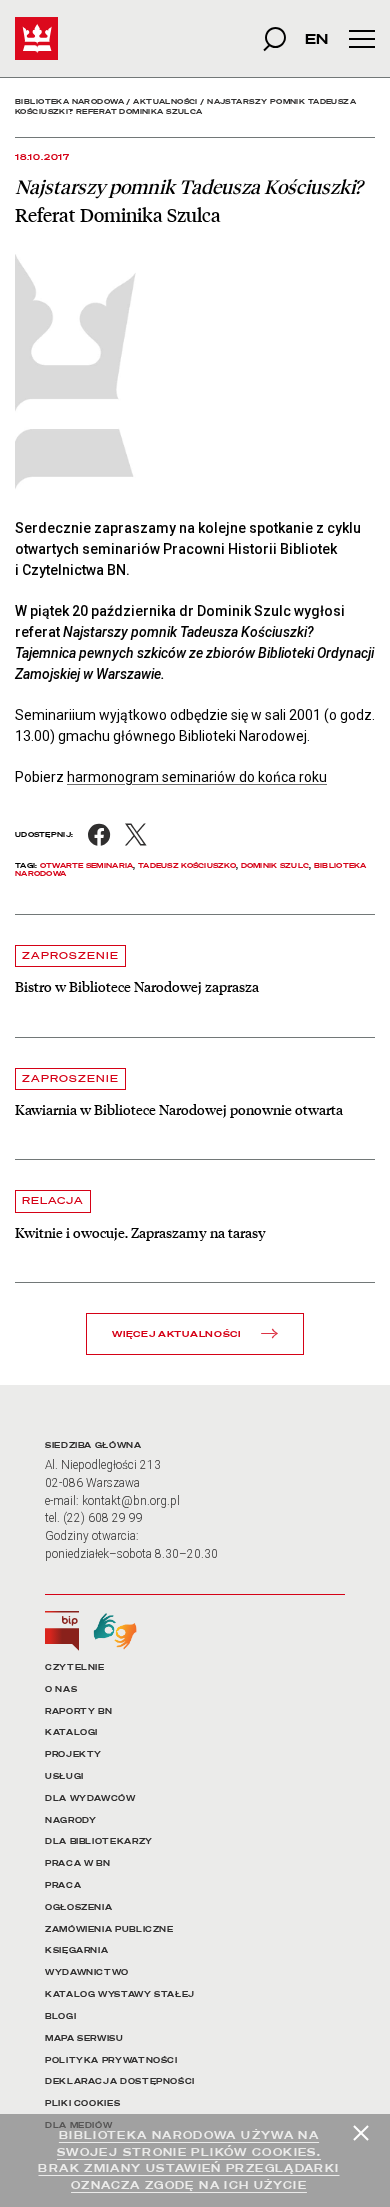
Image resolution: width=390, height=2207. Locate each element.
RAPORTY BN (78, 1711)
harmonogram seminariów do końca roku (197, 777)
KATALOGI (71, 1732)
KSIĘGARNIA (76, 1950)
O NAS (61, 1689)
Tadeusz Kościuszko (187, 865)
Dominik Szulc (275, 865)
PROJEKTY (73, 1754)
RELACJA (53, 1200)
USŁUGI (64, 1776)
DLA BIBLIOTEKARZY (99, 1841)
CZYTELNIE (75, 1667)
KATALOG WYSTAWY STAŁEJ (120, 1994)
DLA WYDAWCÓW (90, 1798)
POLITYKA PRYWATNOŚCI (111, 2060)
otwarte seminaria (87, 865)
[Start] (36, 38)
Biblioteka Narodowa (69, 101)
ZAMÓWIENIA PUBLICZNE (109, 1929)
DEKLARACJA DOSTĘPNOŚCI (120, 2081)
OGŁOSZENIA (78, 1907)
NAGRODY (70, 1820)
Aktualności (165, 101)
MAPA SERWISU (84, 2038)
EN (316, 38)
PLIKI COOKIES (82, 2103)
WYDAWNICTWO (87, 1972)
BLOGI (60, 2016)
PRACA (63, 1885)
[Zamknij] (361, 2133)
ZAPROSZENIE (70, 955)
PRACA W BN (77, 1863)
